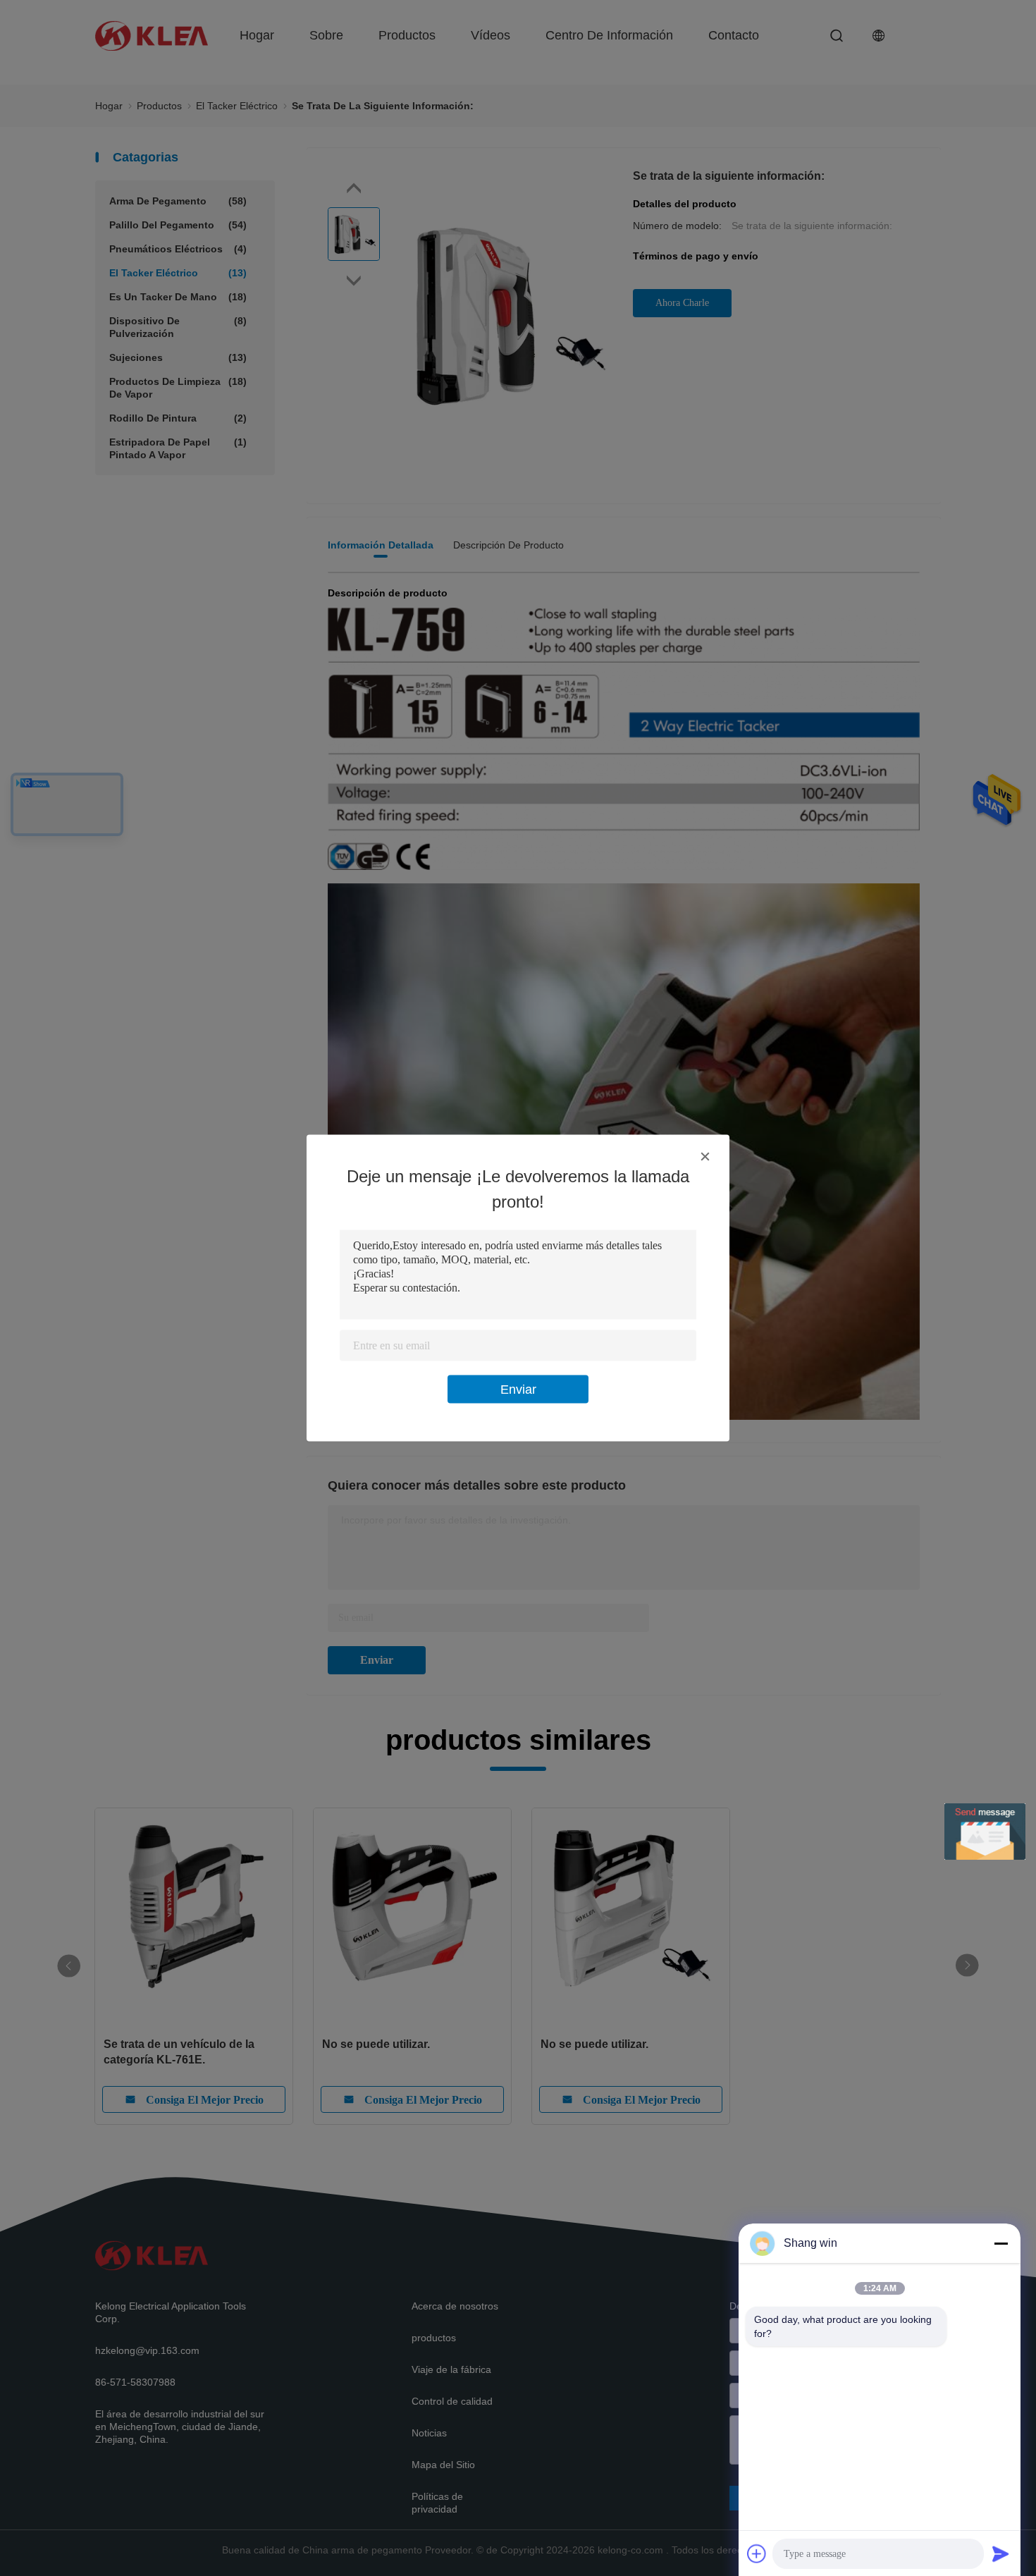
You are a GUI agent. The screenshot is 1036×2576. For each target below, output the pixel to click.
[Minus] (1001, 2243)
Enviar (518, 1390)
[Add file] (757, 2553)
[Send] (1001, 2553)
